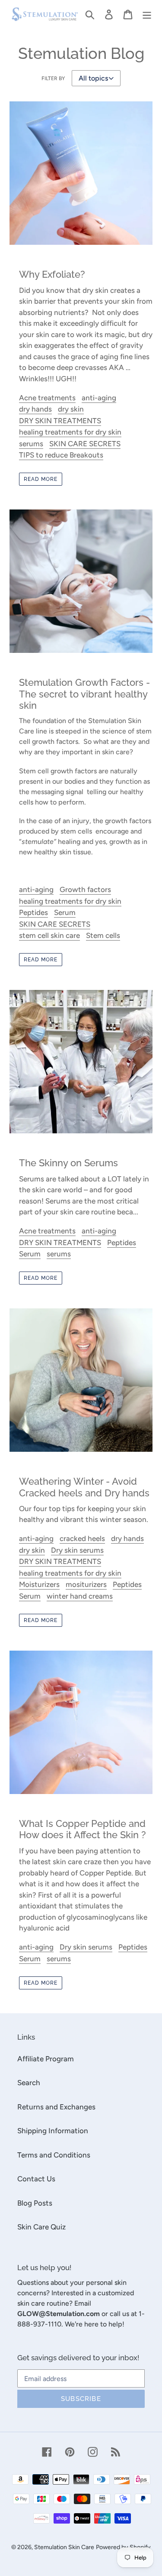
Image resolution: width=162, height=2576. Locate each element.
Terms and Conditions (54, 2155)
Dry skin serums (77, 1550)
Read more (41, 479)
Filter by (53, 78)
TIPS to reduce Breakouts (61, 455)
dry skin (71, 409)
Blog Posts (35, 2203)
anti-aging (99, 398)
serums (31, 444)
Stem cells (103, 935)
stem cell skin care (49, 935)
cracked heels (82, 1538)
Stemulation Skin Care (64, 2547)
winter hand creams (80, 1596)
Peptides (33, 912)
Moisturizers (39, 1584)
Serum (65, 912)
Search (29, 2083)
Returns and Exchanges (56, 2107)
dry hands (35, 409)
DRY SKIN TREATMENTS (60, 421)
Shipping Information (53, 2131)
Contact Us (36, 2179)
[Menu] (147, 14)
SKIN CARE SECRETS (85, 444)
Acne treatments (47, 398)
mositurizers (86, 1584)
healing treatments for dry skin (70, 432)
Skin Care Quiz (41, 2227)
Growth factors (85, 889)
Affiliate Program (46, 2059)
